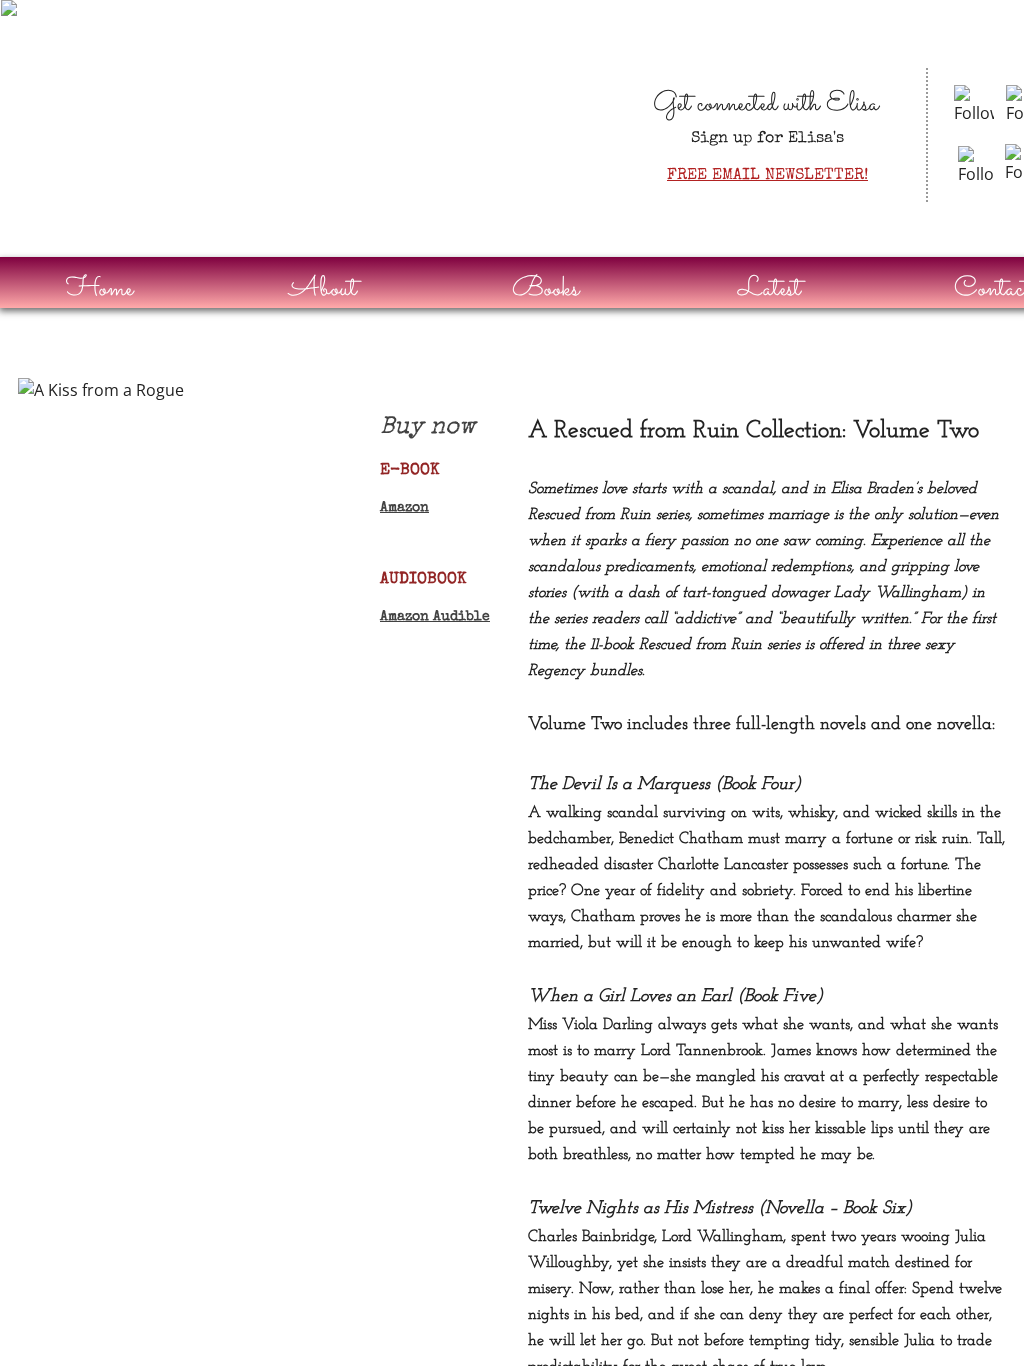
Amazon (404, 508)
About (323, 289)
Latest (769, 289)
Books (545, 289)
